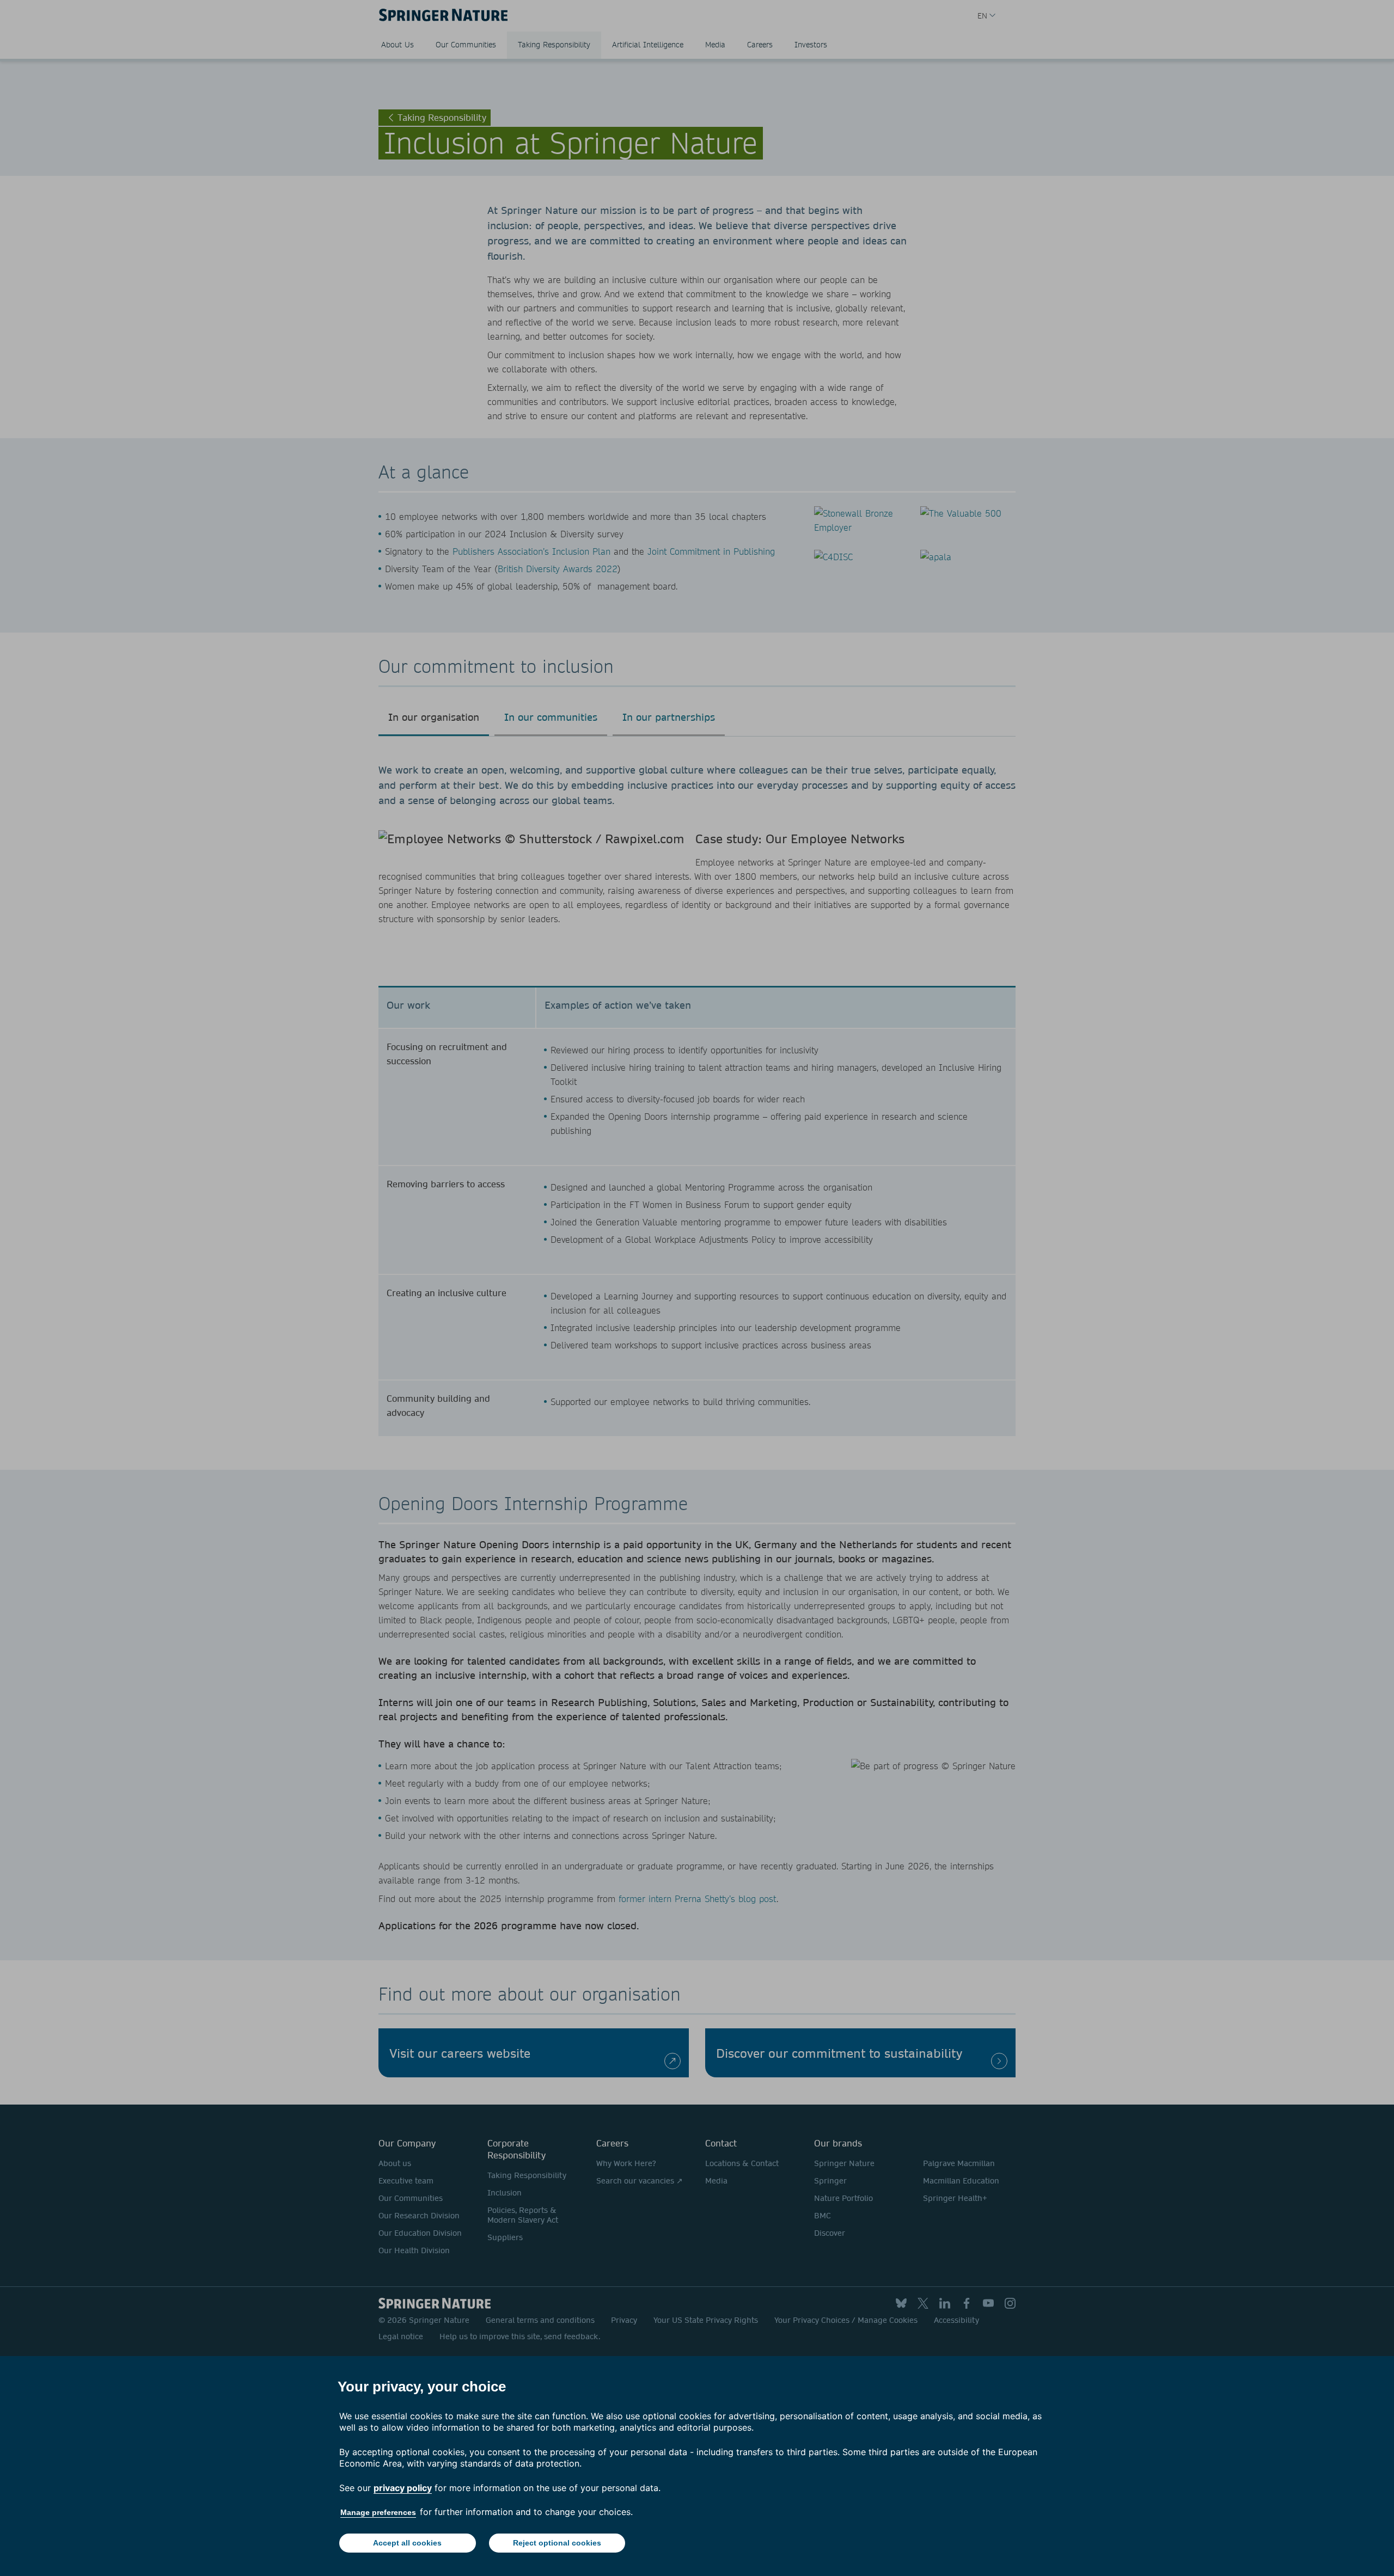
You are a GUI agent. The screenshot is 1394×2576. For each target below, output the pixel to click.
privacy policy (403, 2488)
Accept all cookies (407, 2543)
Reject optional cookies (557, 2543)
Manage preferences (378, 2512)
